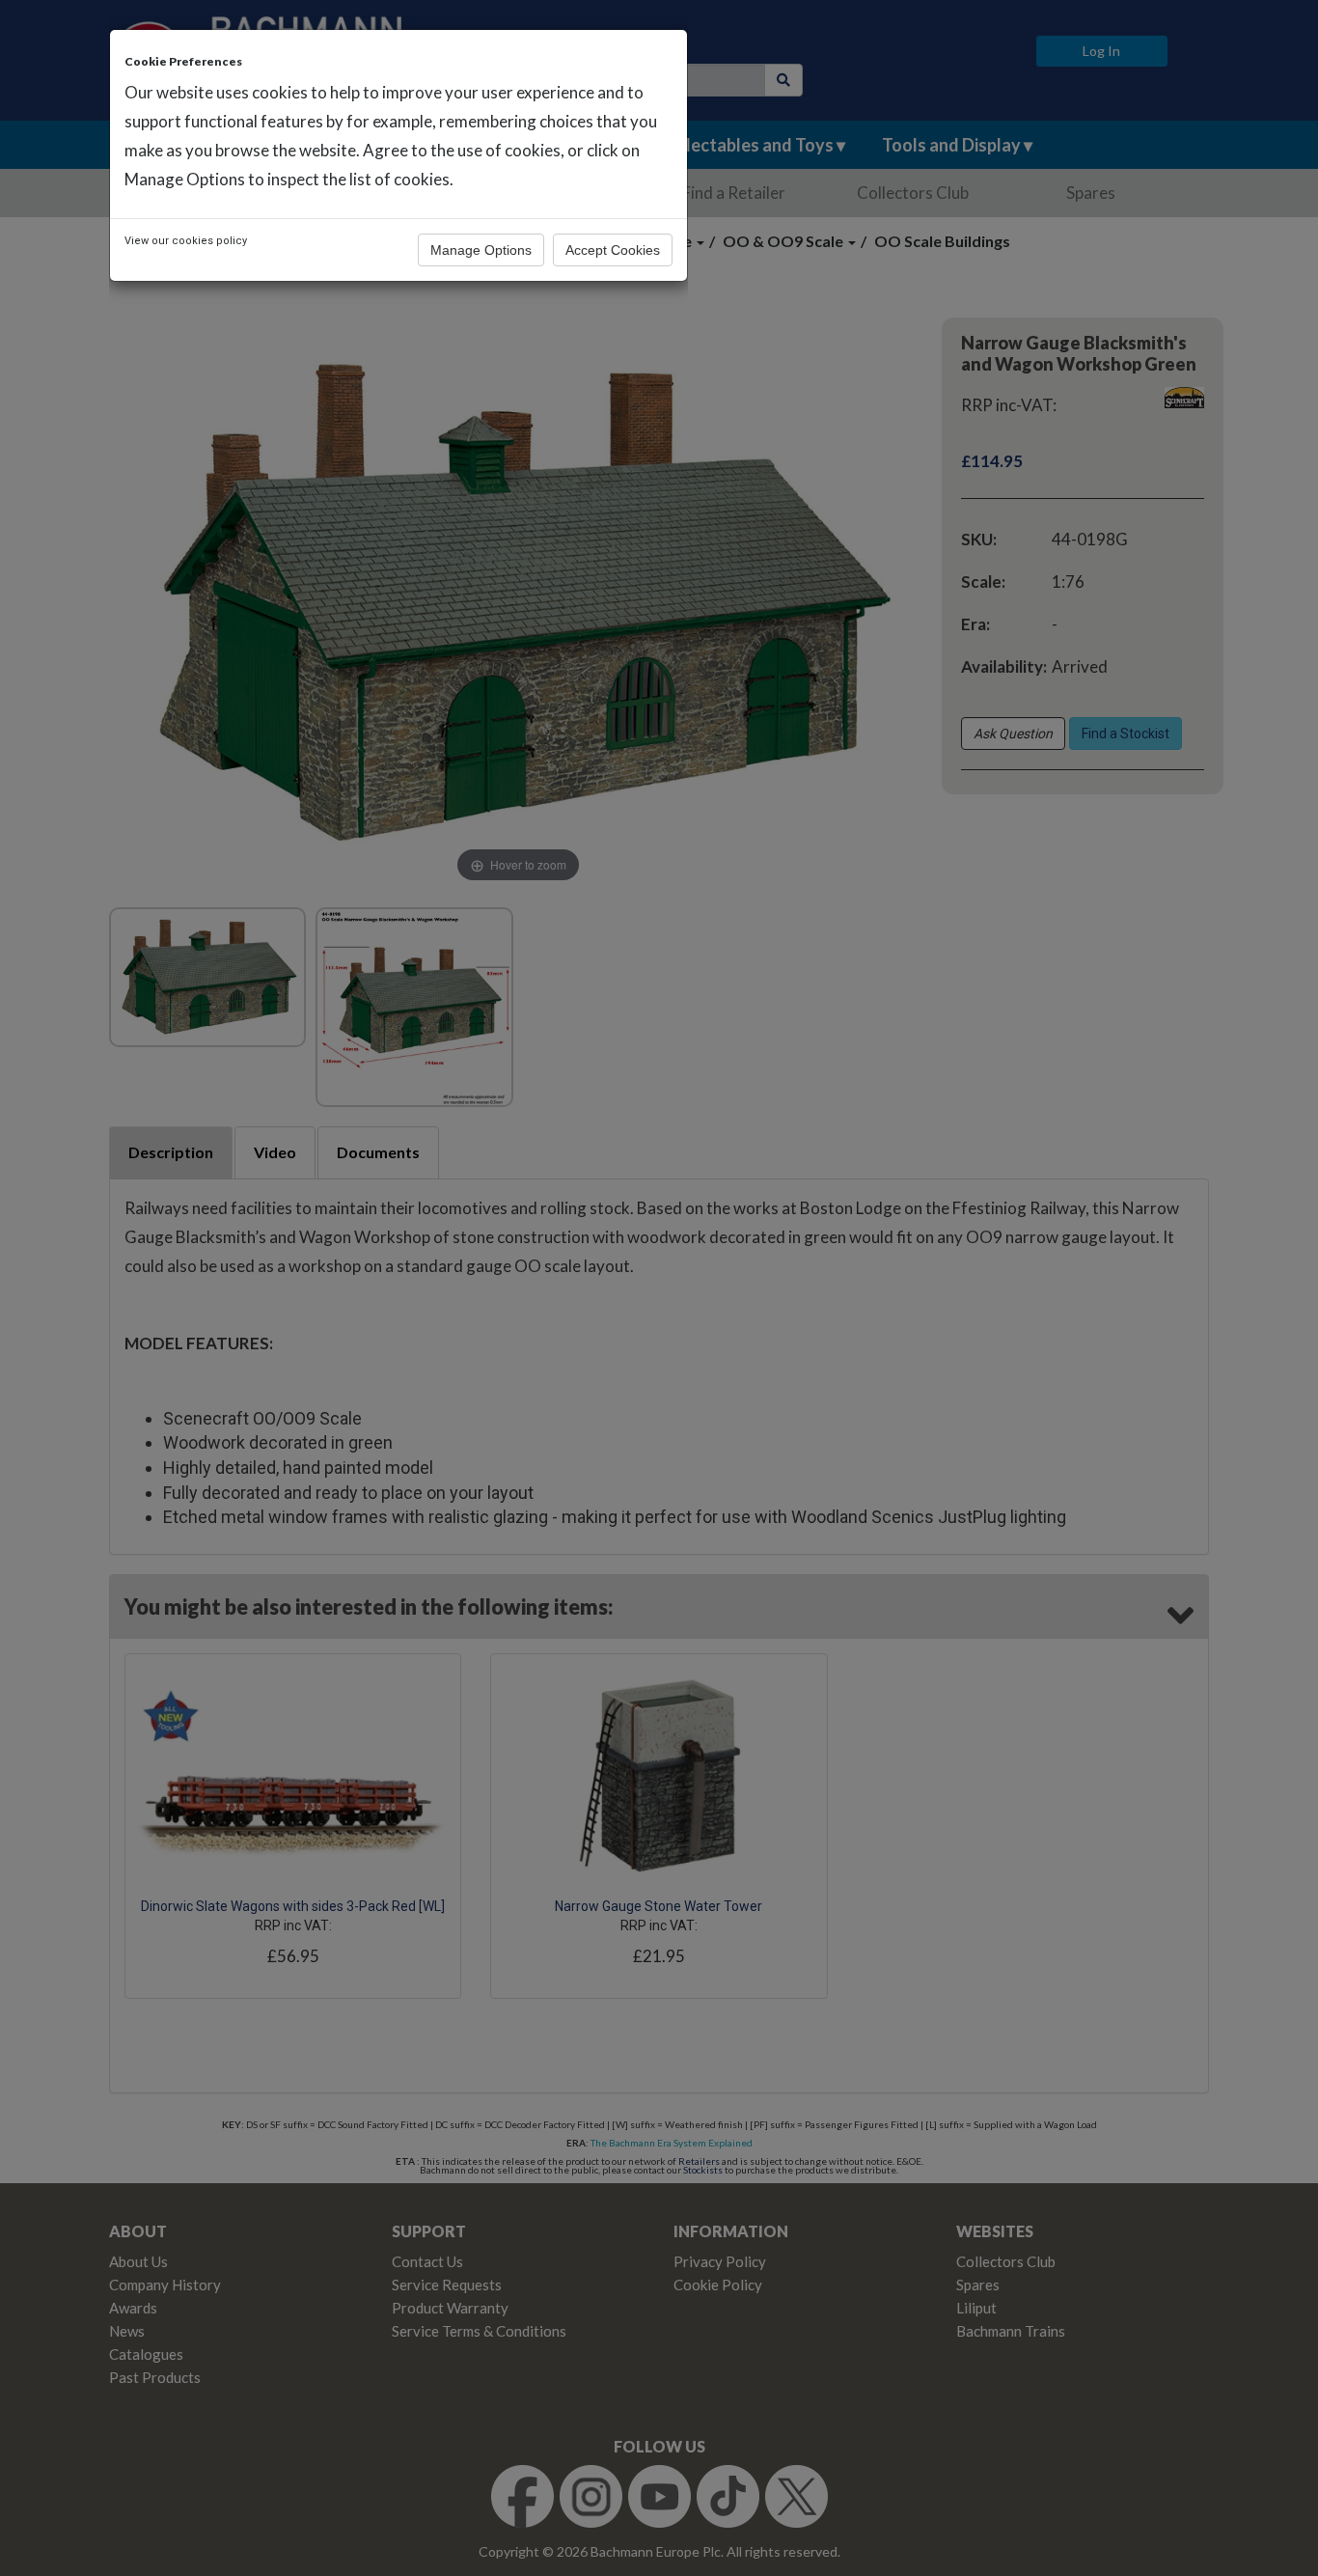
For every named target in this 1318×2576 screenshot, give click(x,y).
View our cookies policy (186, 241)
